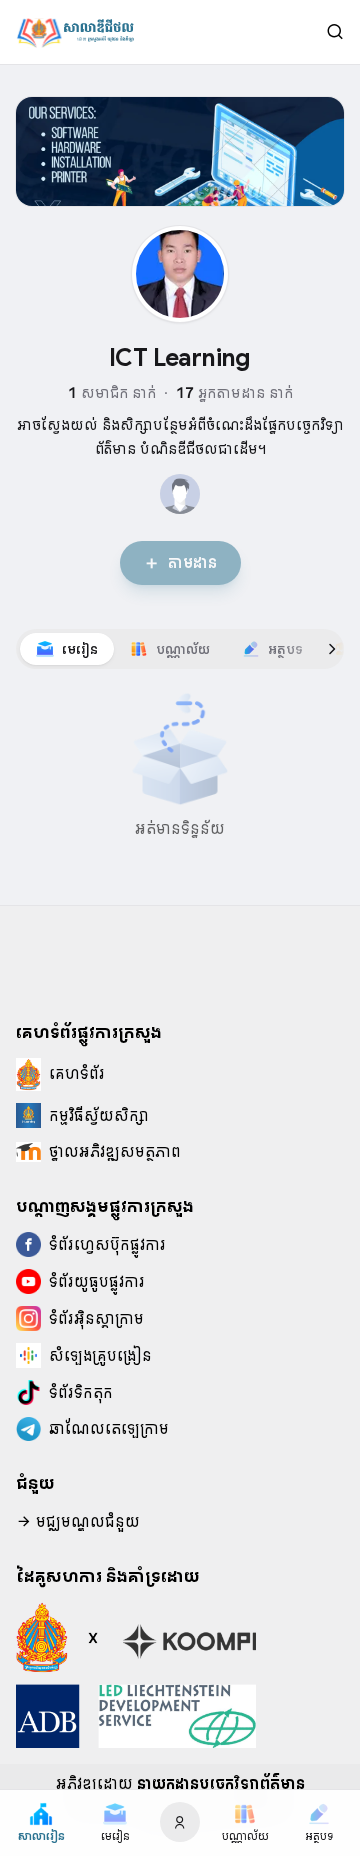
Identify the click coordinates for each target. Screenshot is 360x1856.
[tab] (67, 649)
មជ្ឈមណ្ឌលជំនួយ (86, 1522)
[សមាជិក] (180, 494)
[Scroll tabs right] (332, 649)
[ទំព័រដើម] (75, 32)
